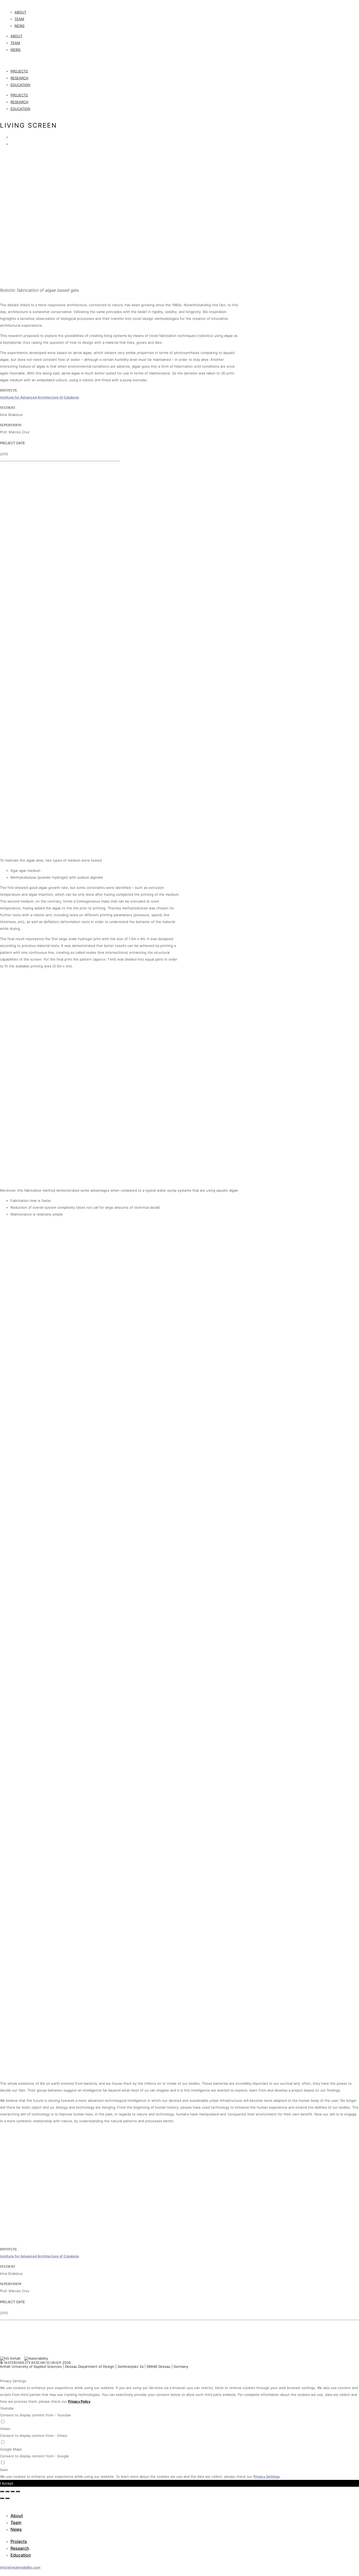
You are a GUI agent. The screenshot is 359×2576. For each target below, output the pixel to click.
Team (19, 19)
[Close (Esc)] (2, 2491)
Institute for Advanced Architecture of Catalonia (39, 397)
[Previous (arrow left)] (2, 2498)
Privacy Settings (266, 2476)
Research (19, 78)
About (20, 12)
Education (20, 85)
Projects (19, 71)
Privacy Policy (79, 2401)
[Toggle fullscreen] (13, 2491)
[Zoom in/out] (18, 2491)
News (19, 26)
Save (4, 2470)
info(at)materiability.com (20, 2567)
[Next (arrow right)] (7, 2498)
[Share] (7, 2491)
